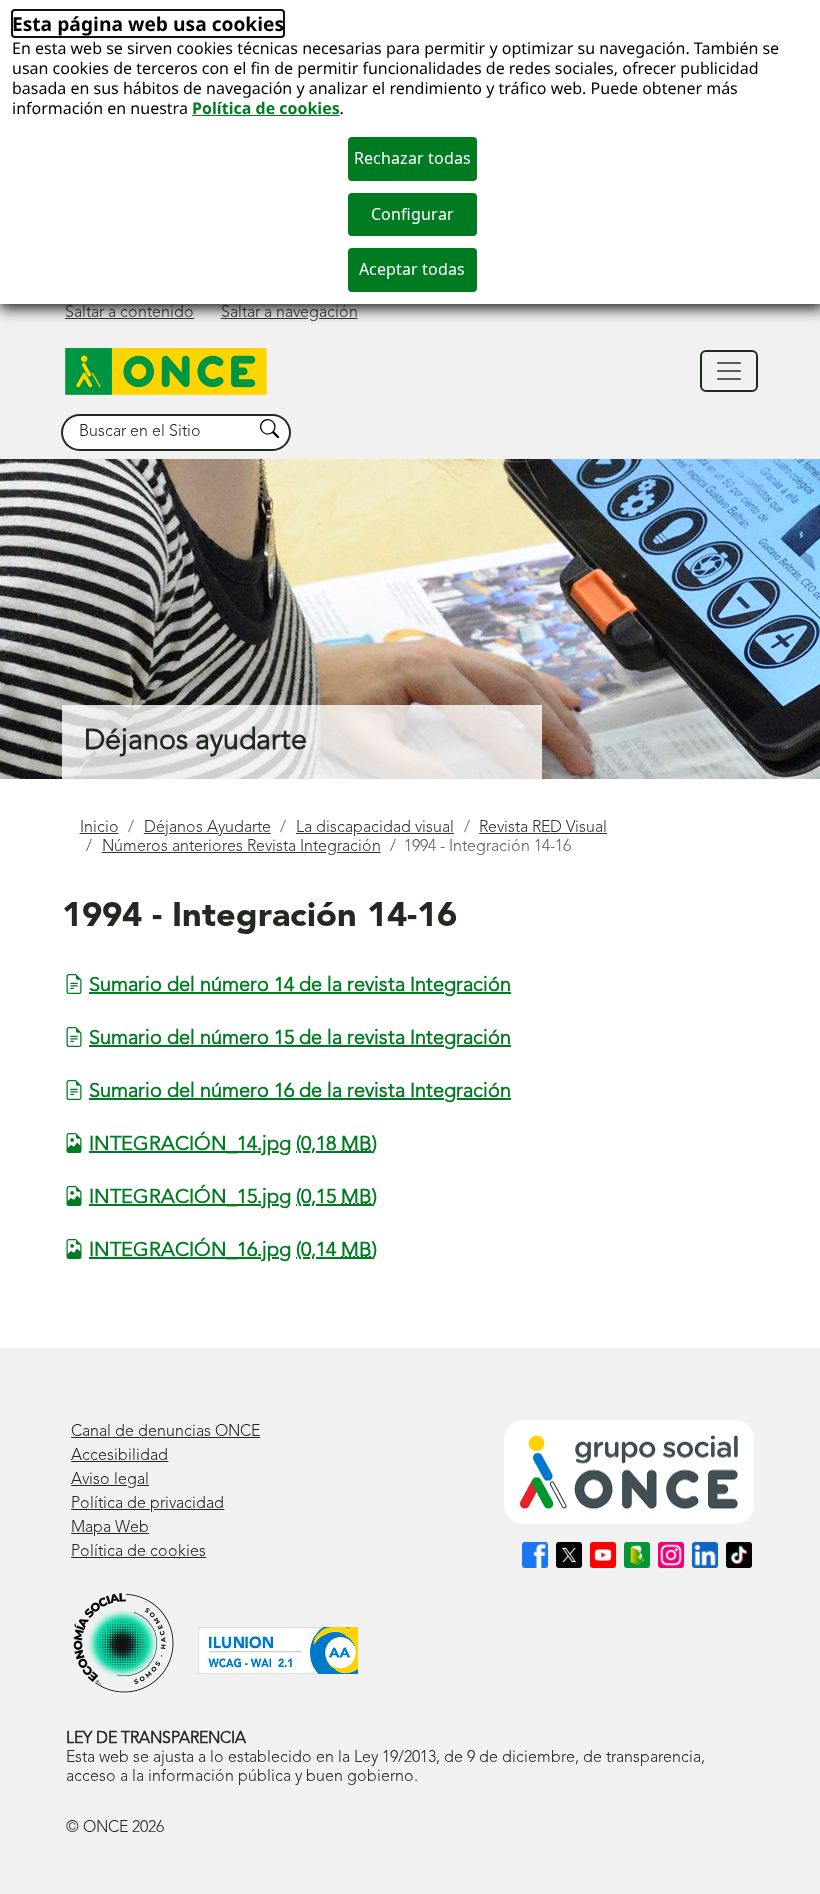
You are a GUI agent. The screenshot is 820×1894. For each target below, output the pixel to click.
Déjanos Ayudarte (207, 828)
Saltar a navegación (289, 313)
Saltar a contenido (129, 313)
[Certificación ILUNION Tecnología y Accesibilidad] (278, 1650)
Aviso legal (110, 1480)
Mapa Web (110, 1528)
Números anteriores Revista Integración (241, 847)
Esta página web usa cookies (148, 23)
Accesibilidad (119, 1456)
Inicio (99, 828)
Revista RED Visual (543, 828)
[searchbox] (157, 432)
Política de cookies (266, 108)
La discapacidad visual (375, 828)
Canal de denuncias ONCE (165, 1432)
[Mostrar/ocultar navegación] (729, 371)
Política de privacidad (147, 1504)
